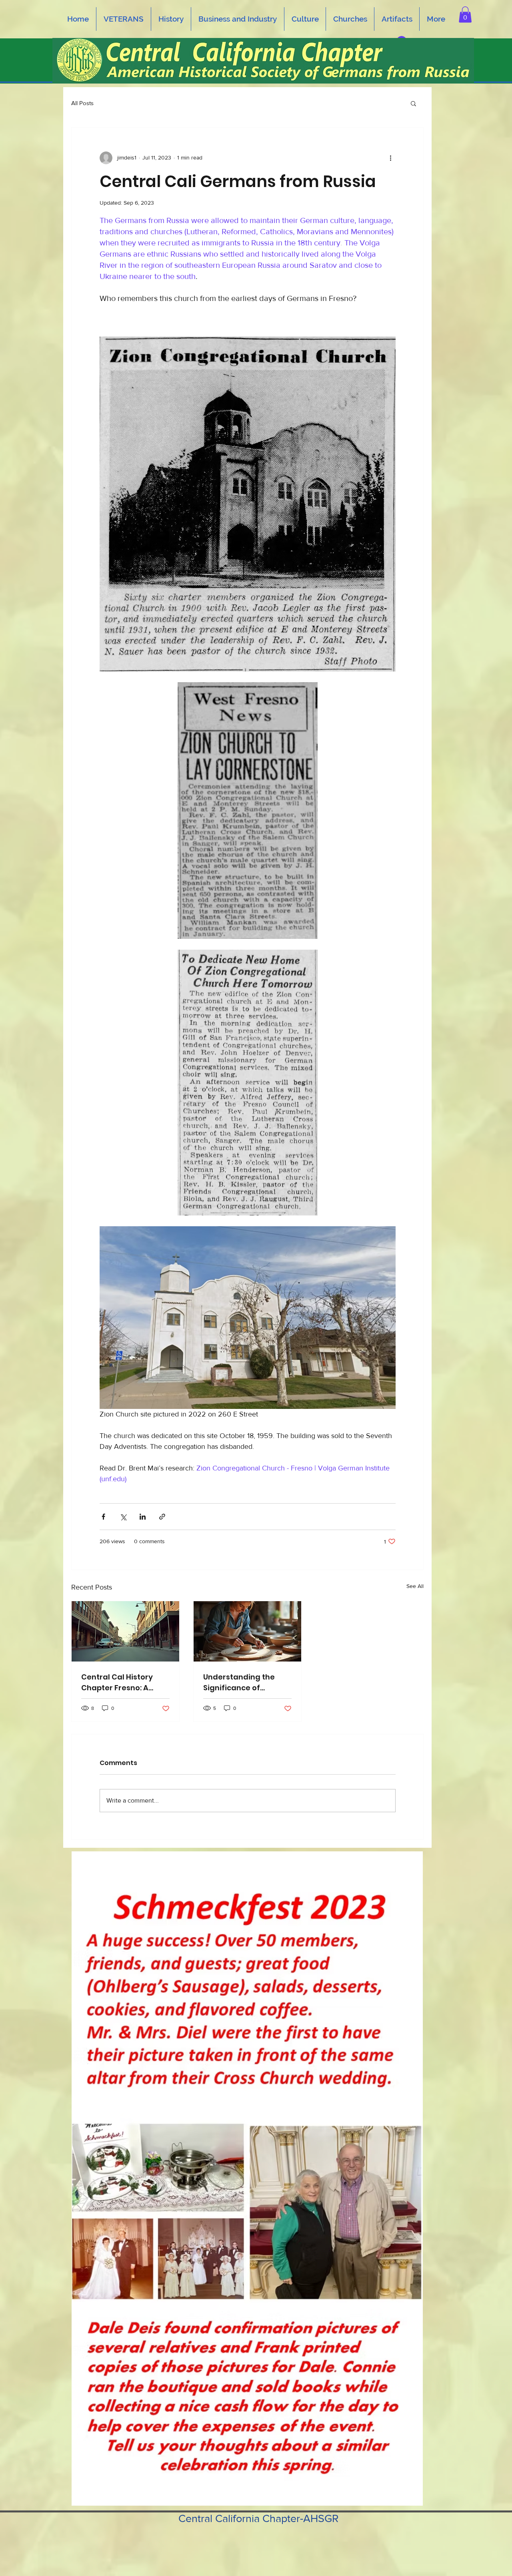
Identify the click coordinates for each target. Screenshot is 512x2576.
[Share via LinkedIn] (143, 1517)
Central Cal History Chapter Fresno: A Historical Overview (118, 1682)
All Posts (82, 103)
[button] (465, 15)
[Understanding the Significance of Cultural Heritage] (247, 1631)
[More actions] (391, 158)
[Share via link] (162, 1517)
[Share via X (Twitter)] (123, 1517)
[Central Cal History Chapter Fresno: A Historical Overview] (125, 1631)
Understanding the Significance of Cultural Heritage (239, 1682)
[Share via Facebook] (103, 1517)
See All (415, 1586)
